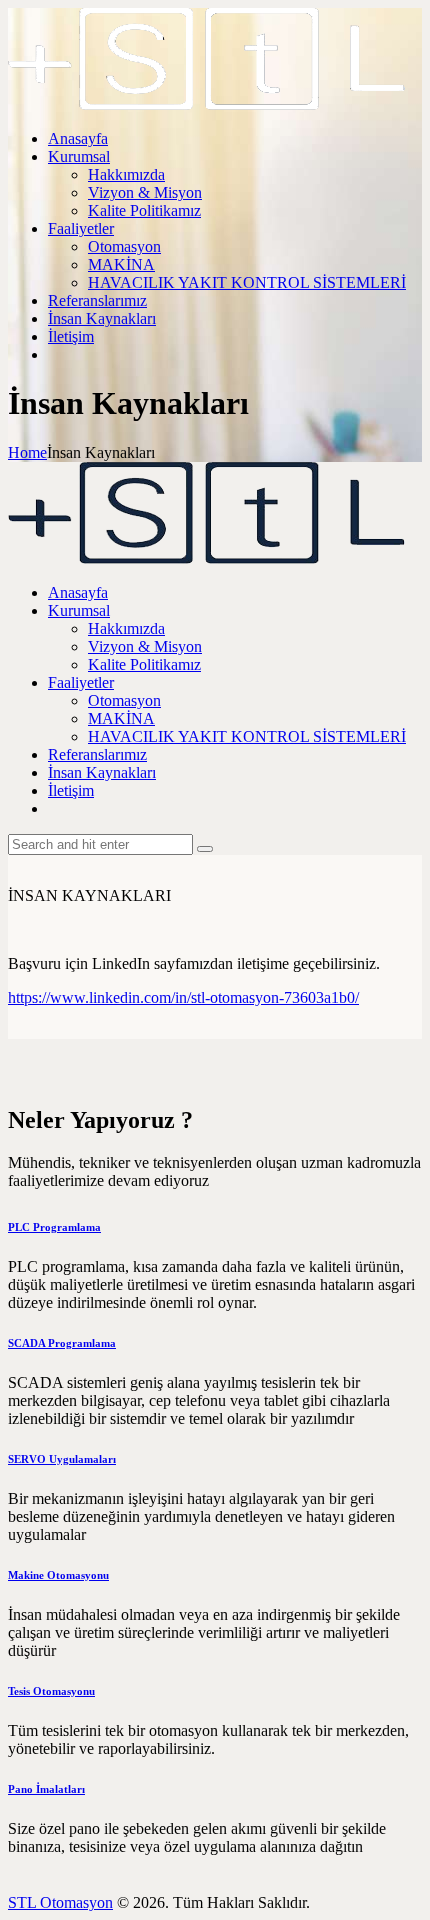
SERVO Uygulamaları (62, 1459)
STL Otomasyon (60, 1902)
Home (27, 452)
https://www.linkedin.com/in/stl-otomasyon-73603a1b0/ (183, 997)
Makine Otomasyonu (58, 1575)
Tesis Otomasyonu (51, 1691)
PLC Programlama (54, 1227)
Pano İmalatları (46, 1789)
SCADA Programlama (62, 1343)
